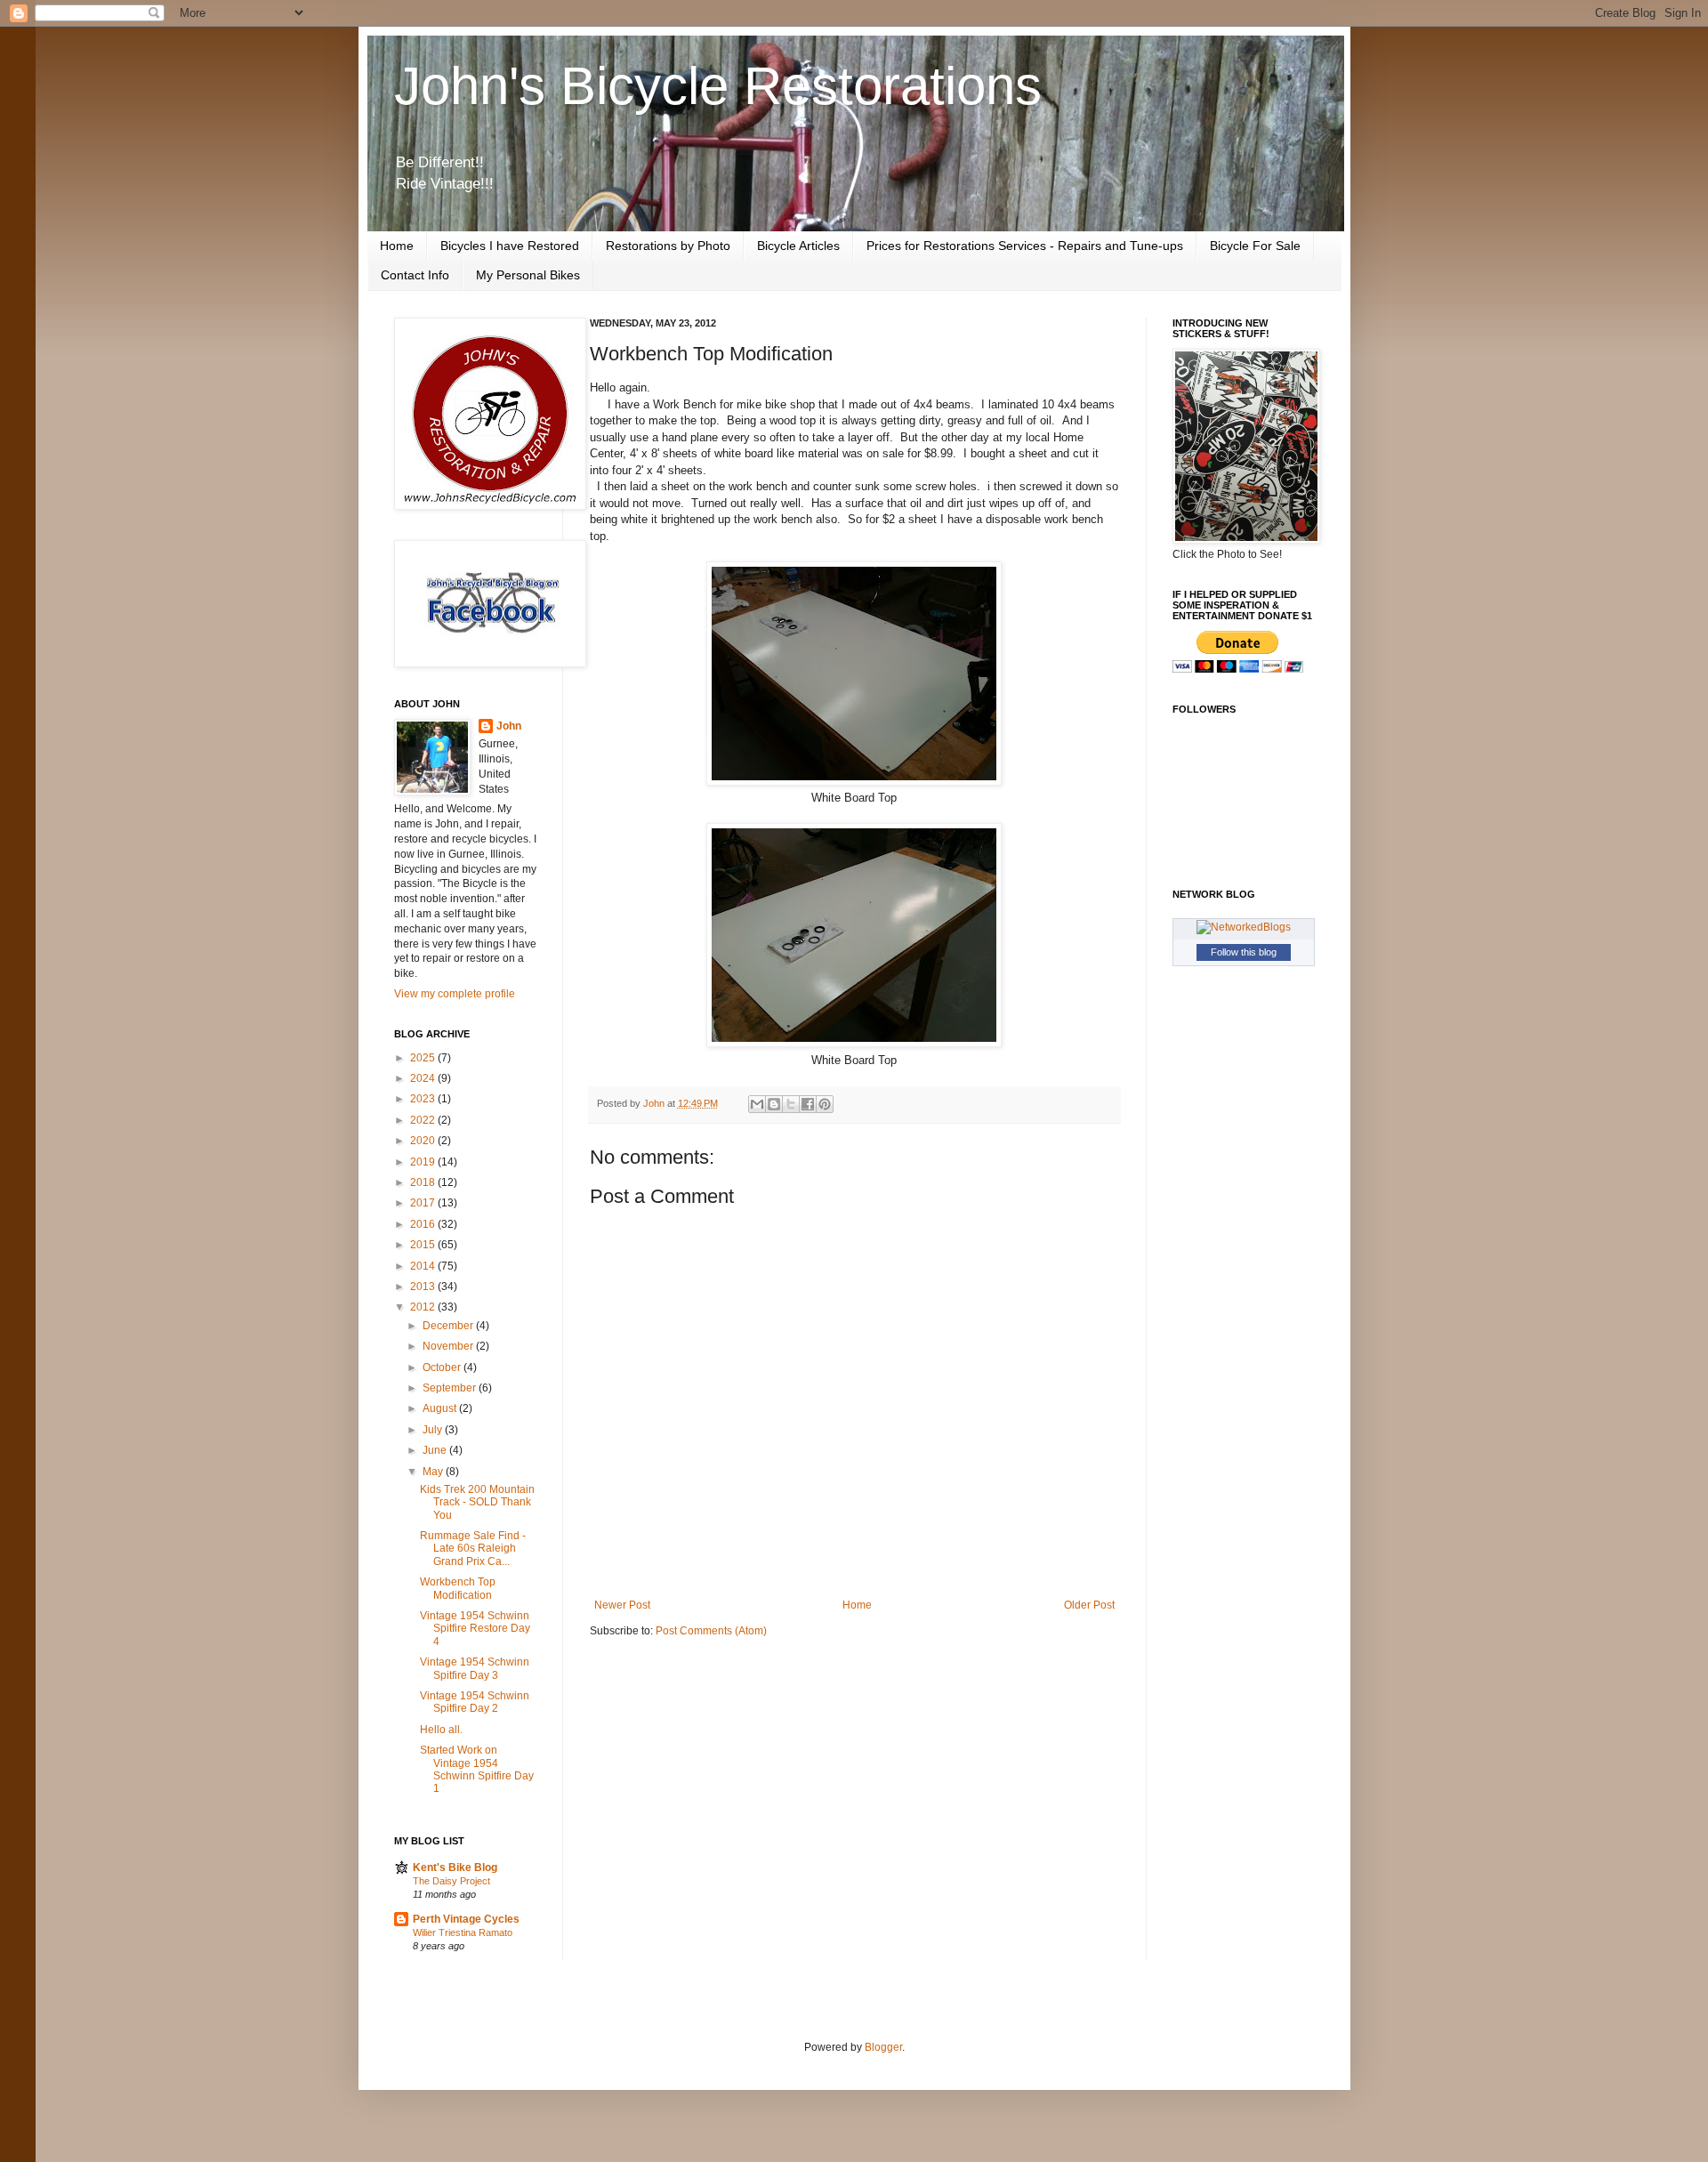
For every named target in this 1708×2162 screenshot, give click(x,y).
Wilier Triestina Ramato (463, 1932)
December (449, 1326)
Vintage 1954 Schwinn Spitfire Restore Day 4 (475, 1629)
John (509, 726)
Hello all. (441, 1730)
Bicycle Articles (798, 246)
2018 (424, 1182)
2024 (424, 1078)
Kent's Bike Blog (455, 1868)
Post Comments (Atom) (711, 1631)
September (451, 1388)
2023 (424, 1099)
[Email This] (757, 1104)
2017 (424, 1203)
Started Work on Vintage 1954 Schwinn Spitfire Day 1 (477, 1769)
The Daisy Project (451, 1881)
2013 (424, 1287)
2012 (424, 1307)
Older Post (1089, 1605)
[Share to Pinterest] (825, 1104)
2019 (424, 1162)
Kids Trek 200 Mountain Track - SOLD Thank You (477, 1502)
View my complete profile (455, 994)
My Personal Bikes (528, 275)
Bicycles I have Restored (510, 246)
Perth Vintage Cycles (466, 1919)
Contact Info (415, 275)
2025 (424, 1058)
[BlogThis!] (774, 1104)
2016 (424, 1224)
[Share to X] (791, 1104)
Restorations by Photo (668, 246)
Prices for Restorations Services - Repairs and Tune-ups (1025, 246)
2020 (424, 1141)
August (441, 1408)
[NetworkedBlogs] (1244, 927)
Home (397, 246)
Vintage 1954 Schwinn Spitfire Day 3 (475, 1668)
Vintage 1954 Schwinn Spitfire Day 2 (475, 1702)
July (434, 1430)
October (443, 1367)
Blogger (883, 2047)
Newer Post (622, 1605)
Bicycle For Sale (1255, 246)
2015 (424, 1245)
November (449, 1346)
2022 (424, 1120)
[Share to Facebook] (808, 1104)
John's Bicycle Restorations (718, 86)
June (436, 1450)
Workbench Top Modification (458, 1588)
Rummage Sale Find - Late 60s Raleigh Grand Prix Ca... (473, 1549)
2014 (424, 1266)
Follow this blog (1244, 952)
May (434, 1472)
